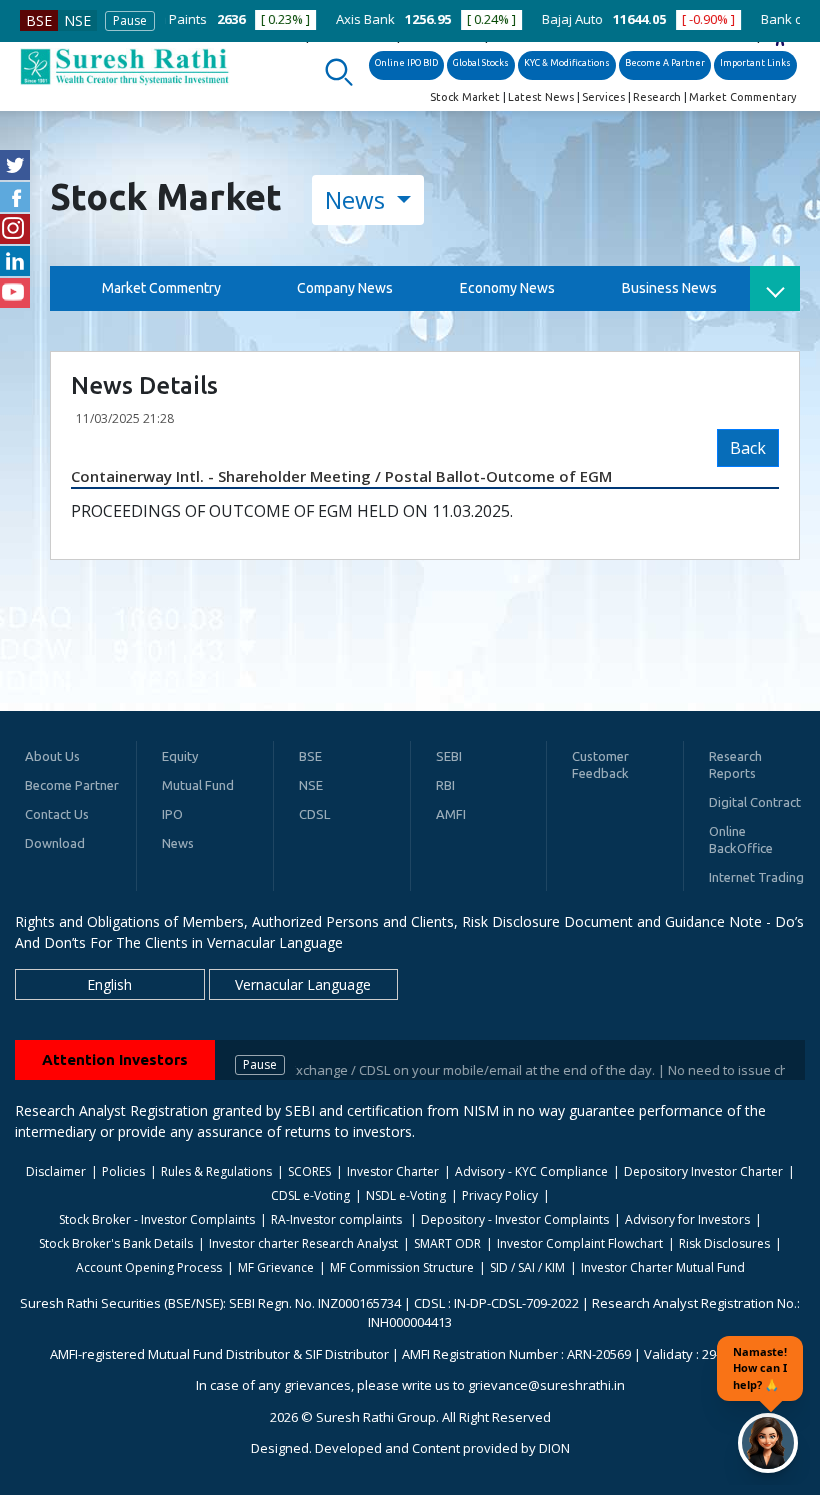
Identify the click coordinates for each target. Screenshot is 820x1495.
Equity (180, 756)
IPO (172, 814)
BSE (39, 20)
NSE (77, 20)
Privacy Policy (500, 1195)
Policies (123, 1171)
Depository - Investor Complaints (515, 1219)
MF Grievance (276, 1267)
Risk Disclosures (724, 1243)
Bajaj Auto (521, 19)
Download (55, 843)
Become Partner (72, 785)
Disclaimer (56, 1171)
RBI (445, 785)
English (109, 984)
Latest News (541, 97)
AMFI (451, 814)
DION (554, 1448)
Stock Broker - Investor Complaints (157, 1219)
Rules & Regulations (216, 1171)
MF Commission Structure (402, 1267)
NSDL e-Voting (406, 1195)
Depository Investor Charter (703, 1171)
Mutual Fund (198, 785)
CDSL (314, 814)
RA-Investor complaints (338, 1219)
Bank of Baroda (757, 19)
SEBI (449, 756)
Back (748, 448)
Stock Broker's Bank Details (116, 1243)
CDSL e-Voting (310, 1195)
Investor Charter (393, 1171)
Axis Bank (314, 19)
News (358, 199)
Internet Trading (756, 877)
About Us (52, 756)
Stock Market (465, 97)
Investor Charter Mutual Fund (663, 1267)
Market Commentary (742, 97)
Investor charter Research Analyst (303, 1243)
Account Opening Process (149, 1267)
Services (603, 97)
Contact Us (57, 814)
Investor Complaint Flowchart (580, 1243)
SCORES (309, 1171)
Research (657, 97)
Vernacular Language (303, 984)
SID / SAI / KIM (527, 1267)
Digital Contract (755, 802)
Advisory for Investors (687, 1219)
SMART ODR (447, 1243)
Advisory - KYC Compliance (531, 1171)
